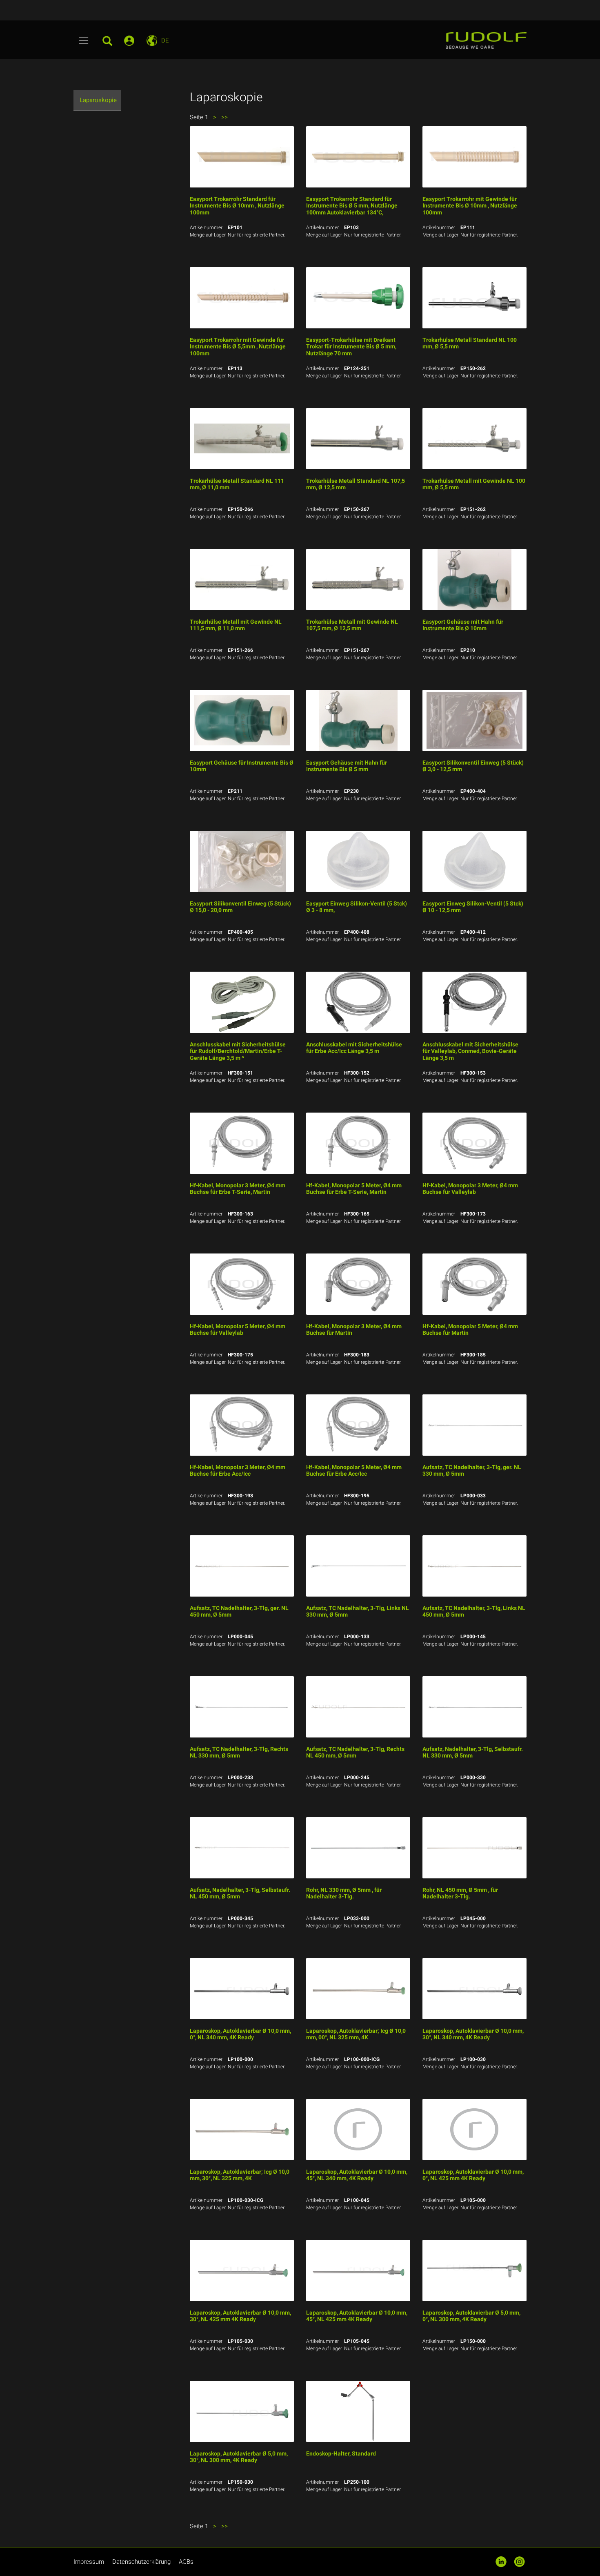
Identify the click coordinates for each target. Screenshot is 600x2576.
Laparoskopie (98, 100)
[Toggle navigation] (84, 40)
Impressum (89, 2562)
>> (224, 117)
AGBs (186, 2562)
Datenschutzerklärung (141, 2562)
